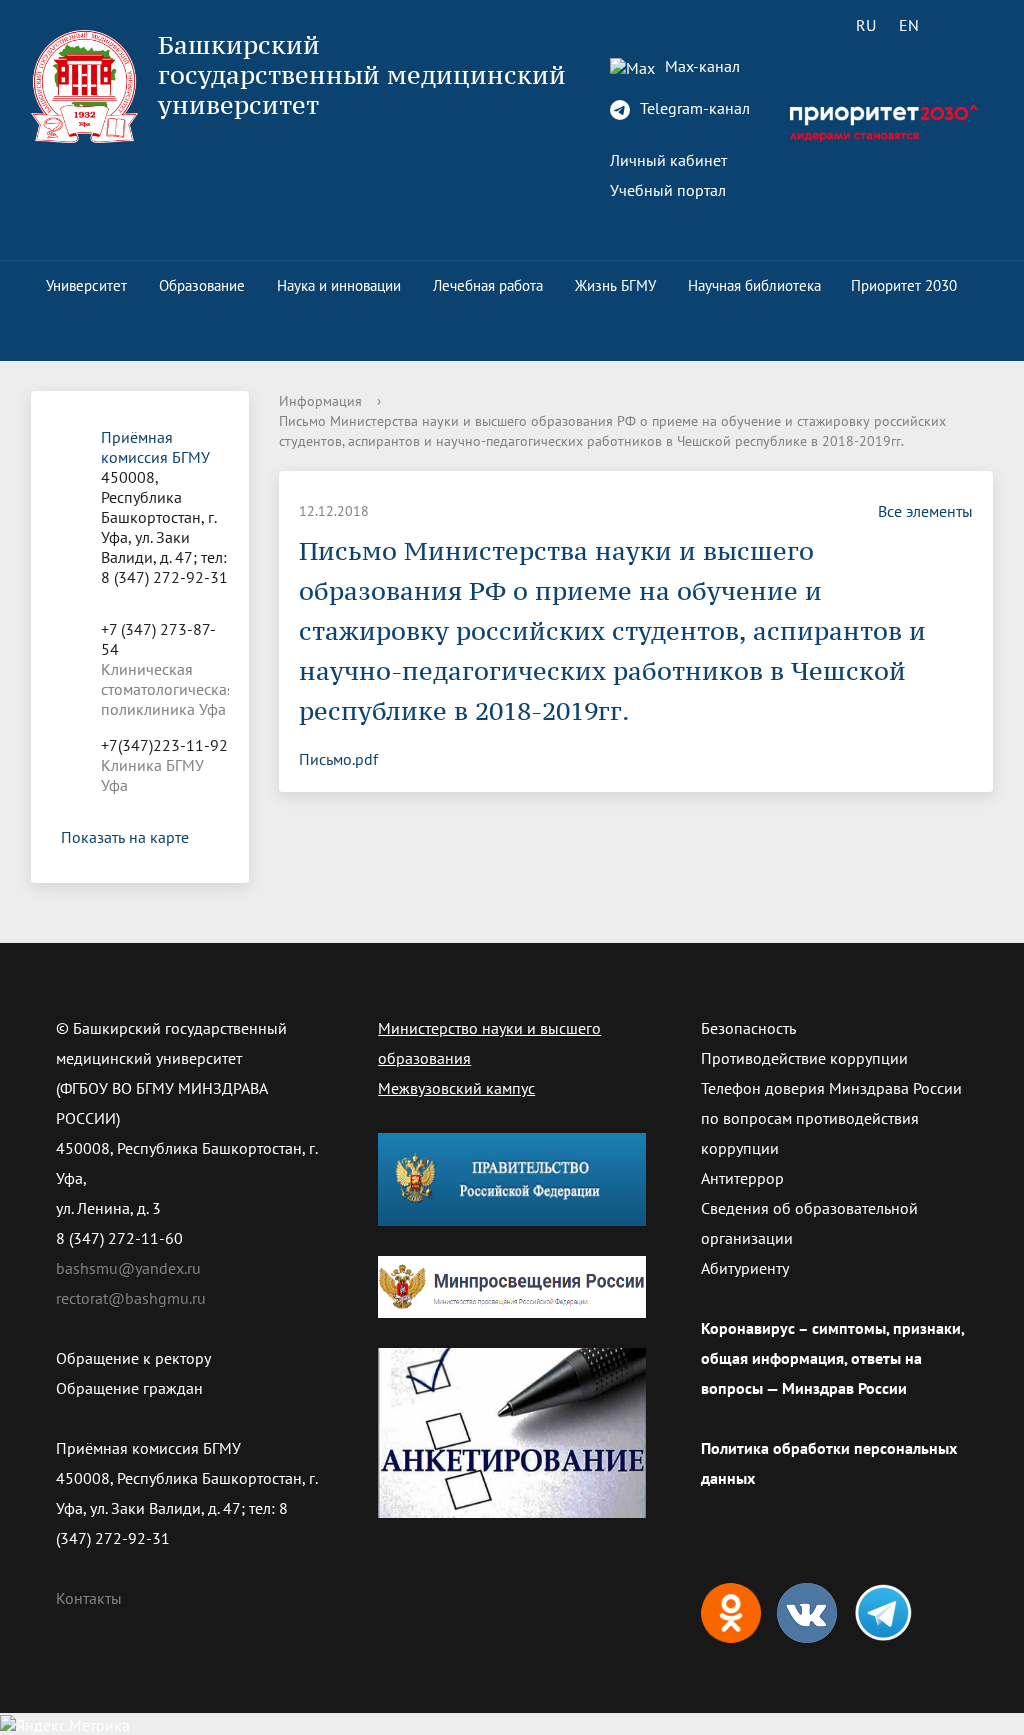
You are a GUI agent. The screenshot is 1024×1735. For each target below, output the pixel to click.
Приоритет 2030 (904, 285)
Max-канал (700, 66)
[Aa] (965, 25)
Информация (320, 401)
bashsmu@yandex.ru (128, 1268)
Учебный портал (668, 190)
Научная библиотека (754, 285)
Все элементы (925, 511)
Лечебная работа (488, 285)
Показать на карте (125, 837)
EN (909, 25)
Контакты (89, 1598)
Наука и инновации (339, 285)
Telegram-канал (693, 108)
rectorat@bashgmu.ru (131, 1298)
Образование (202, 285)
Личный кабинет (668, 160)
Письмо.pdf (338, 759)
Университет (86, 285)
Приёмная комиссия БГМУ (155, 447)
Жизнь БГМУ (615, 285)
